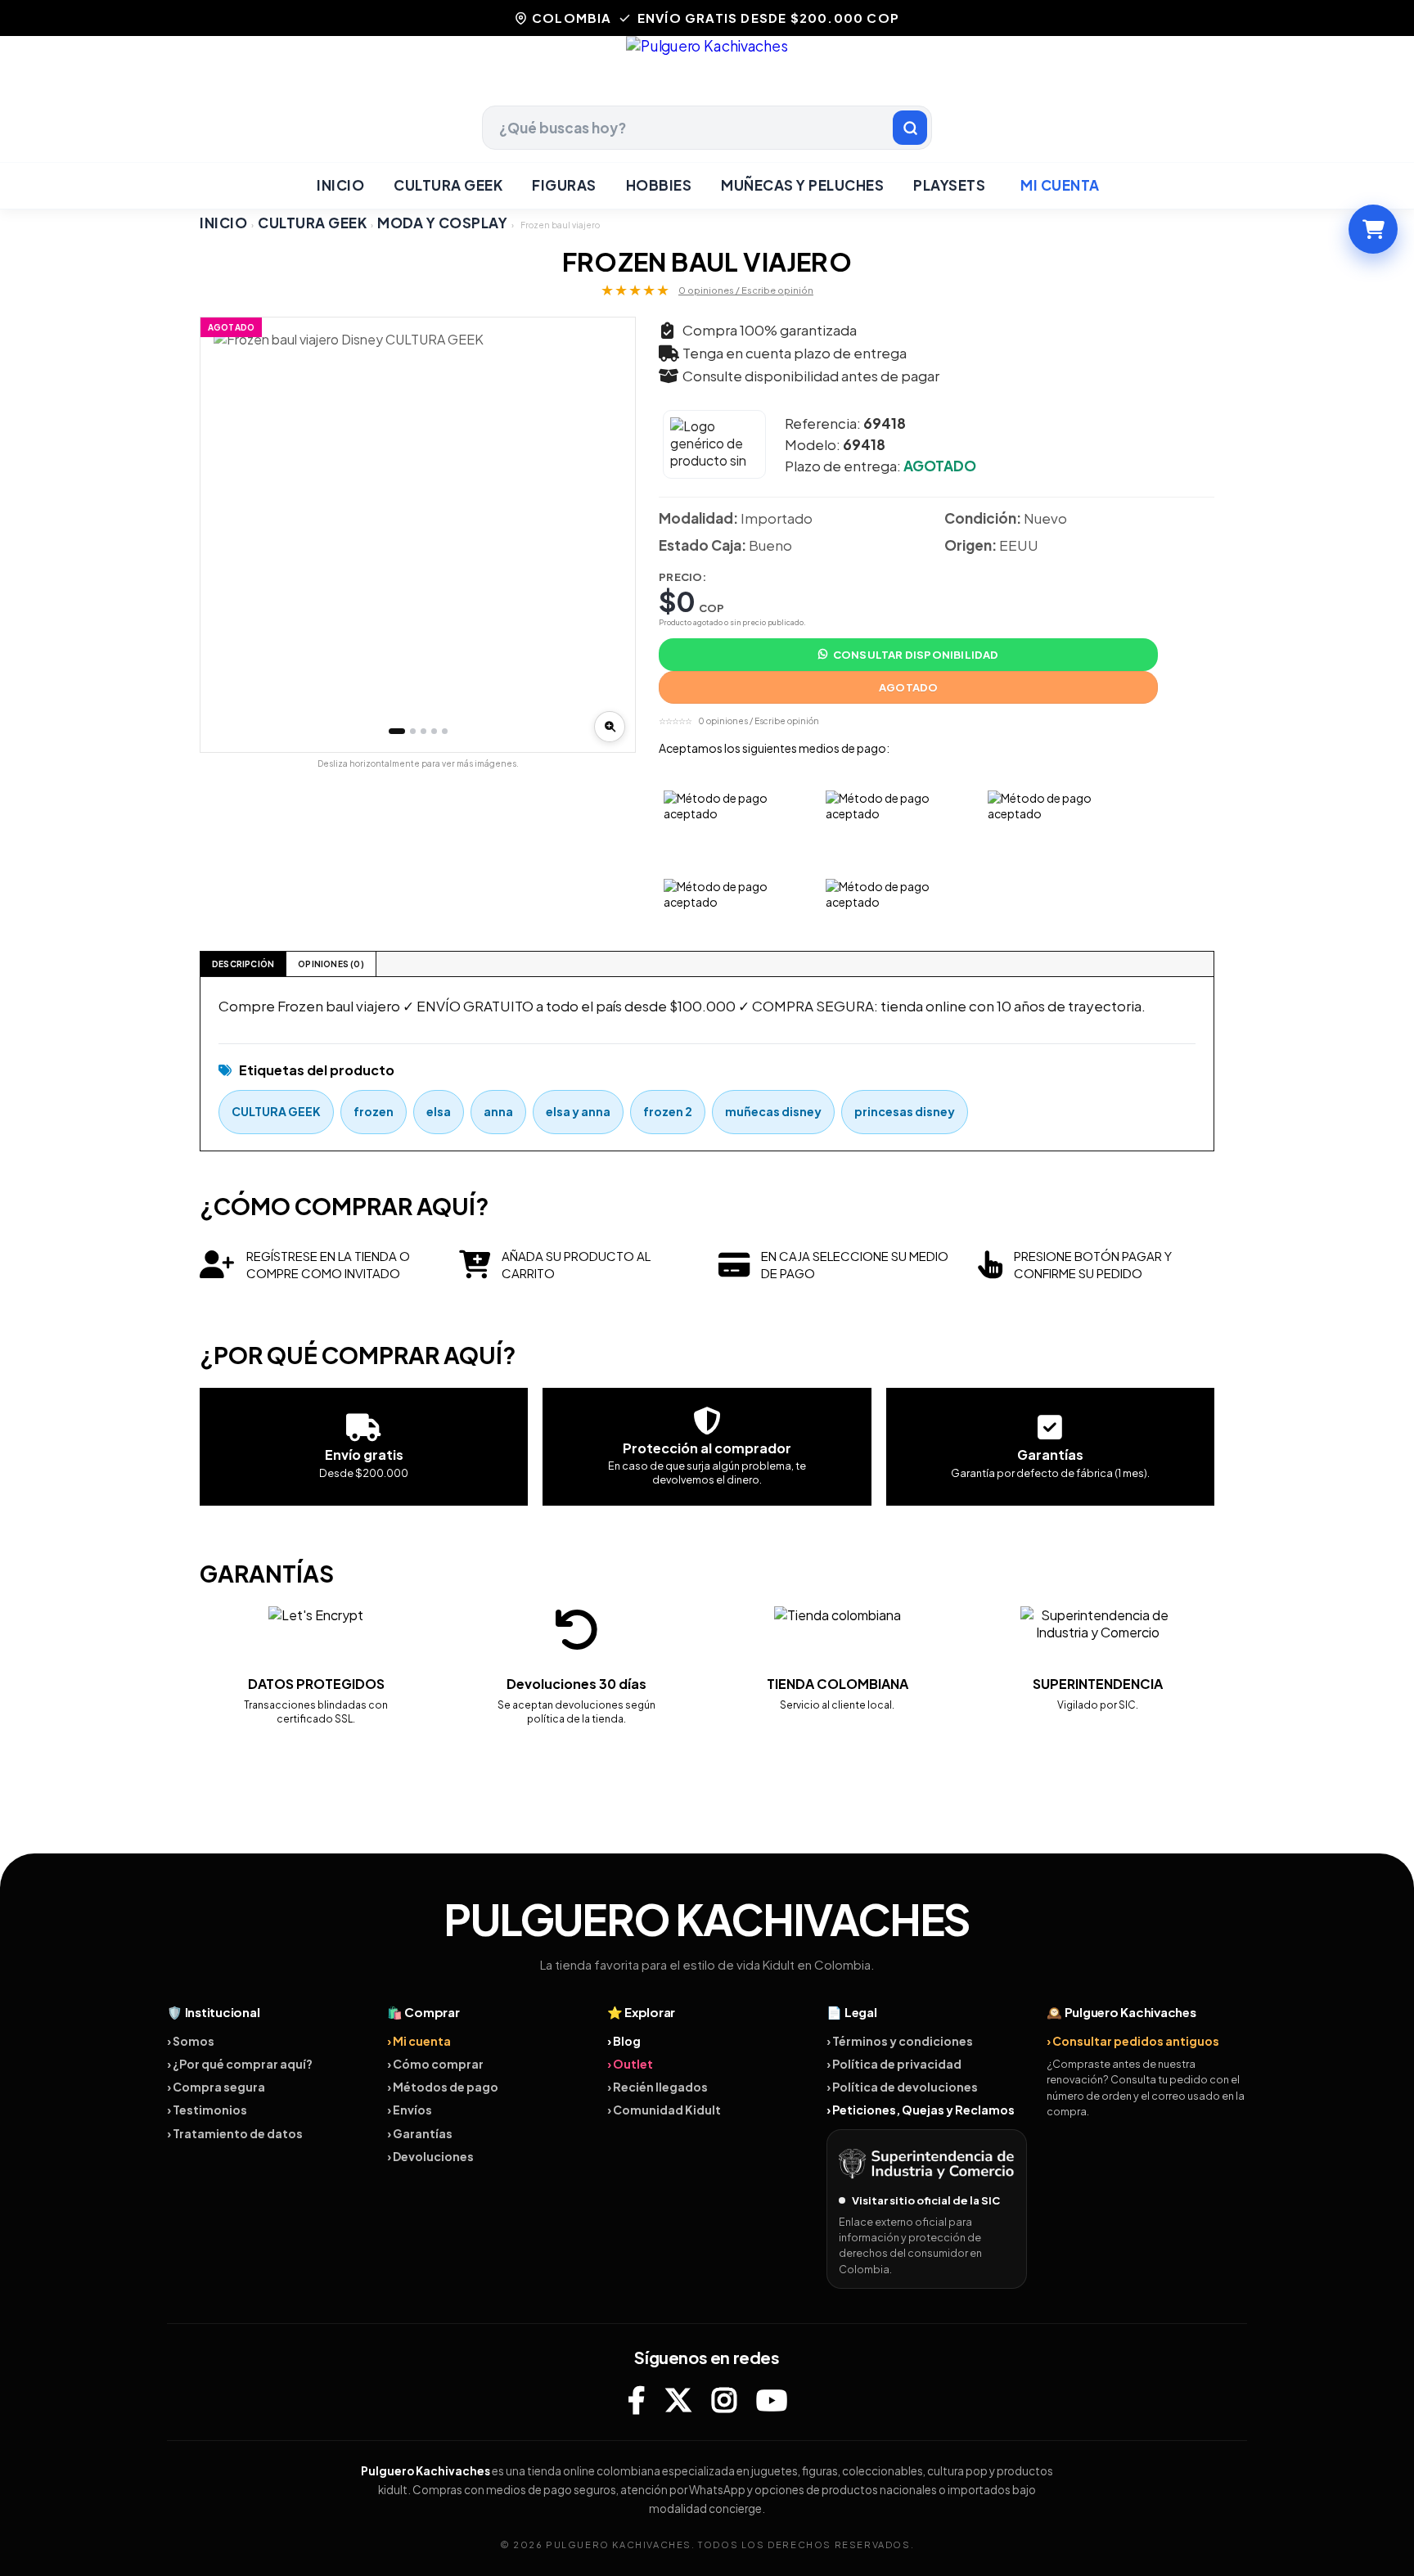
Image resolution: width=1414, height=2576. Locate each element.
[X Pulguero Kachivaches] (678, 2400)
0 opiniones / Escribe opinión (746, 290)
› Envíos (410, 2110)
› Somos (191, 2041)
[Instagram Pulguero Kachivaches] (724, 2400)
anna (498, 1111)
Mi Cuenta (1060, 185)
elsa (439, 1111)
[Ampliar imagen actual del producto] (610, 727)
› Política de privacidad (894, 2064)
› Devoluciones (430, 2156)
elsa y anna (578, 1111)
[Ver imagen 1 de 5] (397, 731)
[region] (418, 535)
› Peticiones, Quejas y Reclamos (921, 2110)
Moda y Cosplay (442, 223)
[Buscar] (910, 128)
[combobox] (707, 128)
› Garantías (420, 2133)
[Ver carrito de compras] (1373, 229)
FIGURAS (564, 185)
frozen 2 (668, 1111)
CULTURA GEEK (448, 185)
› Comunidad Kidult (664, 2110)
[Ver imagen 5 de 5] (445, 731)
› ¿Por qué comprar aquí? (240, 2064)
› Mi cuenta (419, 2041)
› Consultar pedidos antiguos (1133, 2041)
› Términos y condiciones (900, 2041)
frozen (374, 1111)
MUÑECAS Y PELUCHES (802, 185)
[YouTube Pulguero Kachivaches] (772, 2400)
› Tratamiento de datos (235, 2133)
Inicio (340, 185)
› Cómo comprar (435, 2064)
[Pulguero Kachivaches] (707, 71)
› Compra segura (216, 2087)
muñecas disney (773, 1111)
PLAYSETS (949, 185)
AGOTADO (908, 687)
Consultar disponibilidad (916, 655)
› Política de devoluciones (902, 2087)
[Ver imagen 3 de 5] (423, 731)
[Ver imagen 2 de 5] (413, 731)
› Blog (624, 2041)
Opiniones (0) (331, 964)
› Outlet (630, 2064)
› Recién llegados (657, 2087)
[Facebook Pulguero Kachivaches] (636, 2400)
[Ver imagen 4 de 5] (434, 731)
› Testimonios (207, 2110)
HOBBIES (659, 185)
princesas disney (905, 1111)
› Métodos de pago (443, 2087)
